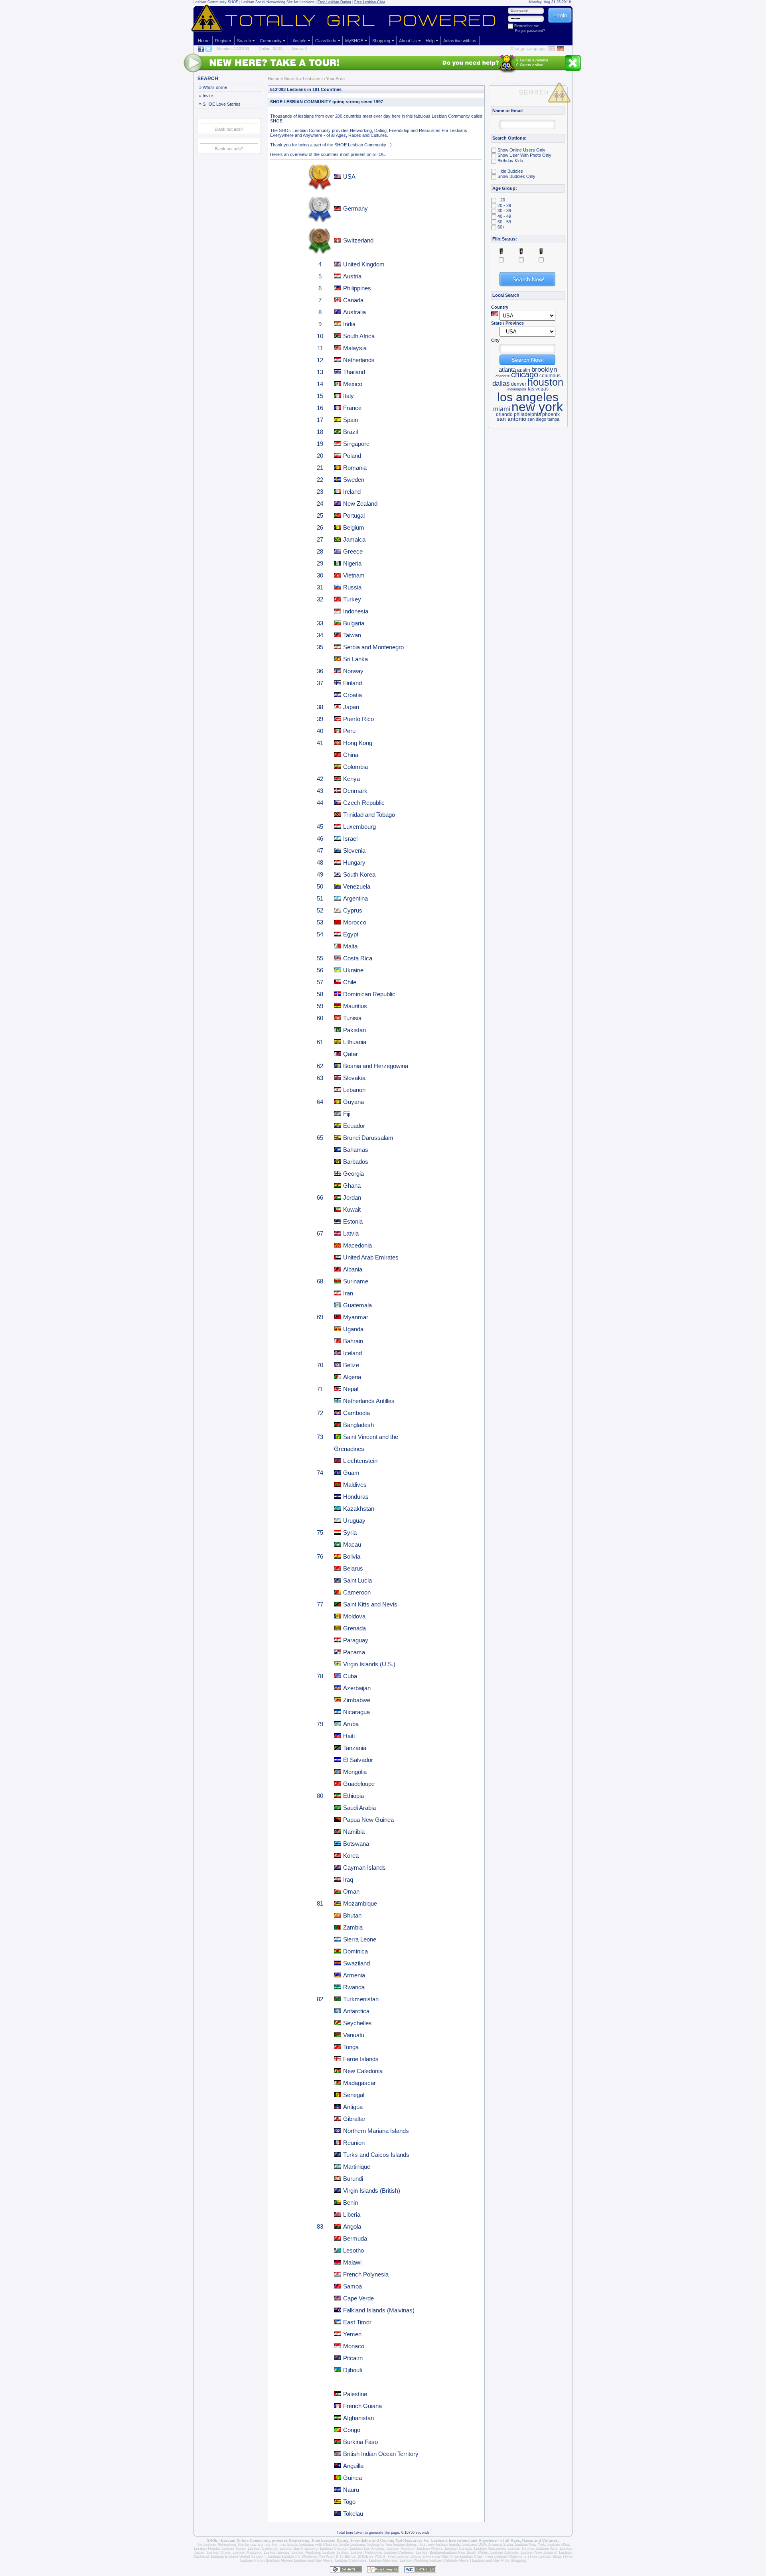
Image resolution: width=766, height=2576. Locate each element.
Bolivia (352, 1556)
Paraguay (356, 1640)
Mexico (353, 384)
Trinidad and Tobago (369, 815)
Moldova (354, 1616)
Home (204, 41)
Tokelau (353, 2514)
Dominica (355, 1951)
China (351, 755)
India (349, 324)
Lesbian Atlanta (430, 2548)
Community (271, 41)
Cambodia (356, 1413)
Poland (352, 456)
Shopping (381, 41)
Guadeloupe (359, 1784)
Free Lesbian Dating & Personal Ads (418, 2556)
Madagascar (359, 2083)
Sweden (354, 480)
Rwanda (354, 1987)
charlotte (503, 376)
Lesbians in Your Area (324, 79)
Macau (352, 1544)
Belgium (354, 527)
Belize (351, 1365)
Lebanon (354, 1090)
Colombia (355, 767)
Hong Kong (358, 743)
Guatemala (357, 1305)
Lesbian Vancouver (490, 2548)
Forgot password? (530, 31)
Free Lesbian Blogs (546, 2556)
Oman (351, 1891)
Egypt (351, 934)
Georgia (353, 1174)
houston (545, 382)
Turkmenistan (361, 1999)
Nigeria (352, 563)
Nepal (351, 1389)
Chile (350, 982)
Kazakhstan (359, 1509)
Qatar (350, 1054)
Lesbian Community (210, 2)
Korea (351, 1856)
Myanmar (356, 1317)
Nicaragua (356, 1712)
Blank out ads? (229, 129)
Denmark (355, 791)
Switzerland (358, 240)
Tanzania (355, 1748)
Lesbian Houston (401, 2548)
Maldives (355, 1485)
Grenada (354, 1628)
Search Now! (528, 360)
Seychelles (357, 2023)
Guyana (353, 1102)
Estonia (353, 1221)
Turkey (352, 599)
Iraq (348, 1879)
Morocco (355, 922)
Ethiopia (353, 1796)
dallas (501, 383)
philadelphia (528, 414)
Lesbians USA (474, 2544)
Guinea (352, 2478)
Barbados (356, 1162)
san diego (537, 419)
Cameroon (357, 1592)
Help (430, 41)
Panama (354, 1652)
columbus (550, 376)
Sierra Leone (360, 1939)
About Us (408, 41)
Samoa (352, 2286)
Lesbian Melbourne (366, 2552)
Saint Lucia (357, 1580)
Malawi (352, 2262)
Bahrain (353, 1341)
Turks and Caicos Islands (376, 2155)
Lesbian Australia (306, 2552)
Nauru (351, 2490)
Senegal (354, 2095)
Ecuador (354, 1126)
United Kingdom (364, 264)
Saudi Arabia (359, 1808)
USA (349, 176)
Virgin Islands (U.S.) (369, 1664)
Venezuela (357, 886)
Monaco (354, 2346)
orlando (504, 414)
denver (519, 384)
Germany (355, 208)
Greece (353, 551)
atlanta (507, 370)
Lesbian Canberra (399, 2552)
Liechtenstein (360, 1461)
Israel (350, 839)
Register (223, 41)
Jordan (352, 1197)
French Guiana (362, 2406)
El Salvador (358, 1760)
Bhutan (352, 1915)
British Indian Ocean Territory (381, 2454)
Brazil (350, 432)
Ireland (352, 492)
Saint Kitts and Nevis (370, 1604)
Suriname (356, 1281)
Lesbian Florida (206, 2548)
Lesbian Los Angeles (367, 2548)
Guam (351, 1473)
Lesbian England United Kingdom (238, 2556)
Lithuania (355, 1042)
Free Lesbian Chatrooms (506, 2556)
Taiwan (352, 635)
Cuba (350, 1676)
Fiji (347, 1114)
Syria (350, 1532)
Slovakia (354, 1078)
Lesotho (353, 2250)
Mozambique (360, 1903)
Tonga (351, 2047)
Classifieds (326, 41)
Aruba (351, 1724)
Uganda (353, 1329)
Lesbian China (218, 2552)
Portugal (354, 515)
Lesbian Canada (458, 2548)
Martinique (357, 2167)
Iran (348, 1293)
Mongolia (355, 1772)
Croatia (352, 695)
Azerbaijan (357, 1688)
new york (537, 407)
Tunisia (352, 1018)
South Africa (359, 336)
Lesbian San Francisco (299, 2548)
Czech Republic (364, 803)
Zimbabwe (357, 1700)
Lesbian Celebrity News (449, 2560)
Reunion (354, 2143)
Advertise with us (460, 41)
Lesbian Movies (280, 2560)
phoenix (551, 414)
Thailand (354, 372)
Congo (352, 2430)
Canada (353, 300)
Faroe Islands (361, 2059)
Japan (351, 707)
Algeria (352, 1377)
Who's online (215, 87)
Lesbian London (281, 2556)
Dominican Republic (369, 994)
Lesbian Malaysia (247, 2552)
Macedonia (357, 1245)
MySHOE (354, 41)
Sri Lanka (355, 659)
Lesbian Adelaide (504, 2552)
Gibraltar (354, 2119)
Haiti (349, 1736)
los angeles (528, 397)
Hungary (354, 862)
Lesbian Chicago (334, 2548)
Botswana (356, 1844)
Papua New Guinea (368, 1820)
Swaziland (356, 1963)
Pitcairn (353, 2358)
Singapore (356, 444)
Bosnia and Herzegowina (376, 1066)
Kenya (351, 779)
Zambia (353, 1927)
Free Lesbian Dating (334, 2)
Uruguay (354, 1521)
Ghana (352, 1186)
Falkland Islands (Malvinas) (379, 2310)
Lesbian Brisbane (430, 2552)
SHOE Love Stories (221, 104)
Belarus (353, 1568)
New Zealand (360, 504)
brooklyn (544, 369)
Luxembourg (359, 827)
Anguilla (353, 2466)
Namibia (354, 1832)
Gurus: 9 (300, 48)
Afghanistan (358, 2418)
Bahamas (356, 1150)
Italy (348, 396)
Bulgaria (354, 623)
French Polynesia (366, 2274)
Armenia (354, 1975)
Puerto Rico (358, 719)
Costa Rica (358, 958)
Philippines (357, 288)
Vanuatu (354, 2035)
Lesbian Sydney (335, 2552)
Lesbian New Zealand (539, 2552)
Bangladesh (358, 1425)
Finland (352, 683)
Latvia (351, 1233)
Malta (350, 946)
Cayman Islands (364, 1867)
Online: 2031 (270, 48)
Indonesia (356, 611)
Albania (353, 1269)
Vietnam (354, 575)
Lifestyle (298, 41)
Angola (352, 2226)
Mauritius (355, 1006)
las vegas (538, 389)
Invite (208, 96)
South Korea (359, 874)
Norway (353, 671)
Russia (352, 587)
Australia (354, 312)
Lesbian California (263, 2548)
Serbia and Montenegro (373, 647)
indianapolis (517, 389)
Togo (349, 2502)
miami (502, 409)
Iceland (352, 1353)
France (352, 408)
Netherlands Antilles (369, 1401)
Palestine (355, 2394)
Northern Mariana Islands (376, 2131)
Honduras (356, 1497)
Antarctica (356, 2011)
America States (501, 2544)
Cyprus (353, 910)
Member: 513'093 (233, 48)
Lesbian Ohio (558, 2544)
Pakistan (354, 1030)
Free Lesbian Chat (370, 2)
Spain (350, 420)
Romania (355, 468)
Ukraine (353, 970)
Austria (352, 276)
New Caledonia (363, 2071)
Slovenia (354, 850)
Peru (349, 731)
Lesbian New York (530, 2544)
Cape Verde (358, 2298)
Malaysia (355, 348)
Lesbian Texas (233, 2548)
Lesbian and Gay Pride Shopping (499, 2560)
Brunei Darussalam (368, 1138)
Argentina (355, 898)
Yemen (352, 2334)
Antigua (353, 2107)
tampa (553, 419)
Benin (350, 2203)
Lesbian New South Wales (466, 2552)
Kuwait (352, 1209)
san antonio (511, 419)
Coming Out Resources (401, 2541)
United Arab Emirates (371, 1257)
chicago (525, 374)
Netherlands (359, 360)
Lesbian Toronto (521, 2548)
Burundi (353, 2179)
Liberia (352, 2214)
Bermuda (355, 2238)
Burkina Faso (360, 2442)
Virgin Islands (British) (372, 2191)
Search (244, 41)
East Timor (357, 2322)
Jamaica (354, 539)
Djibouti (353, 2370)
